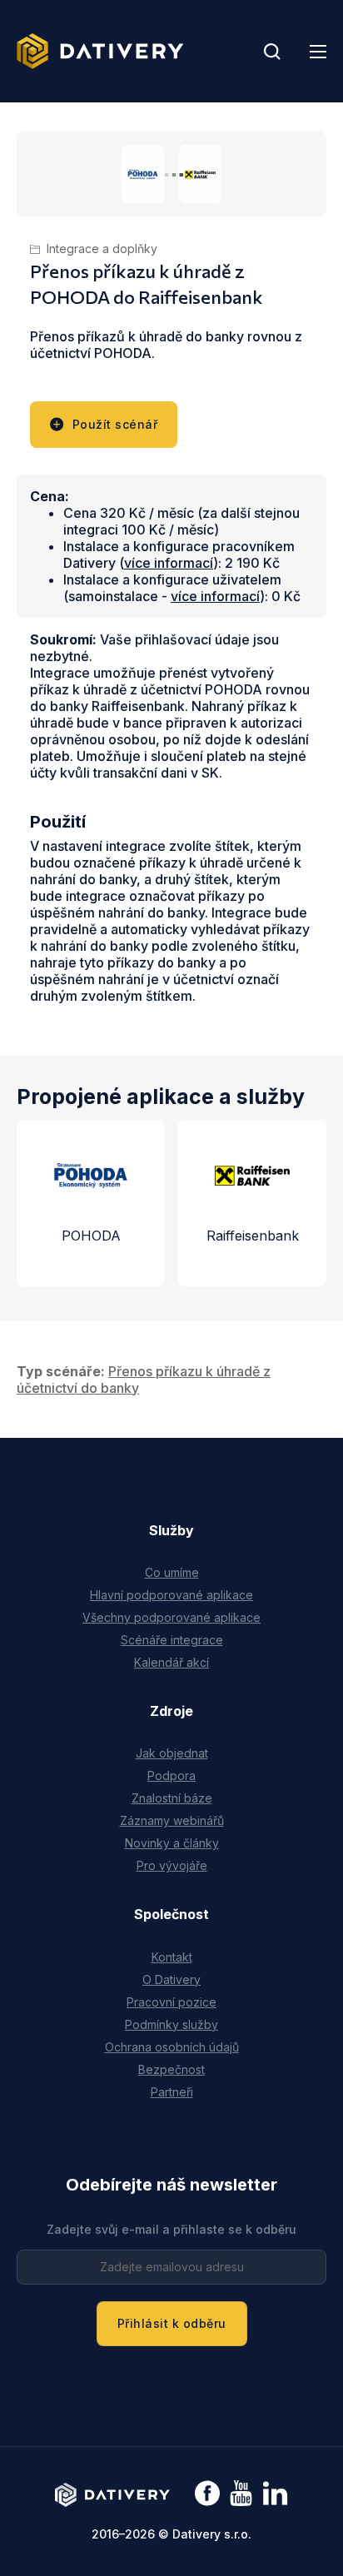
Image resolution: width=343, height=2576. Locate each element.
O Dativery (171, 1979)
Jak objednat (172, 1753)
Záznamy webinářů (172, 1820)
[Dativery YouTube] (241, 2494)
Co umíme (172, 1572)
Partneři (172, 2092)
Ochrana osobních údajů (172, 2047)
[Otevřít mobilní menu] (318, 52)
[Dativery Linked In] (275, 2494)
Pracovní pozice (171, 2002)
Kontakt (172, 1957)
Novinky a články (172, 1843)
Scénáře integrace (172, 1640)
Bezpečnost (171, 2069)
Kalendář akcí (171, 1662)
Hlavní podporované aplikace (171, 1595)
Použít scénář (115, 424)
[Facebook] (207, 2495)
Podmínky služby (171, 2024)
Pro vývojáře (172, 1865)
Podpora (171, 1775)
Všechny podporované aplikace (171, 1617)
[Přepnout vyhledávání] (272, 52)
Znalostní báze (172, 1798)
